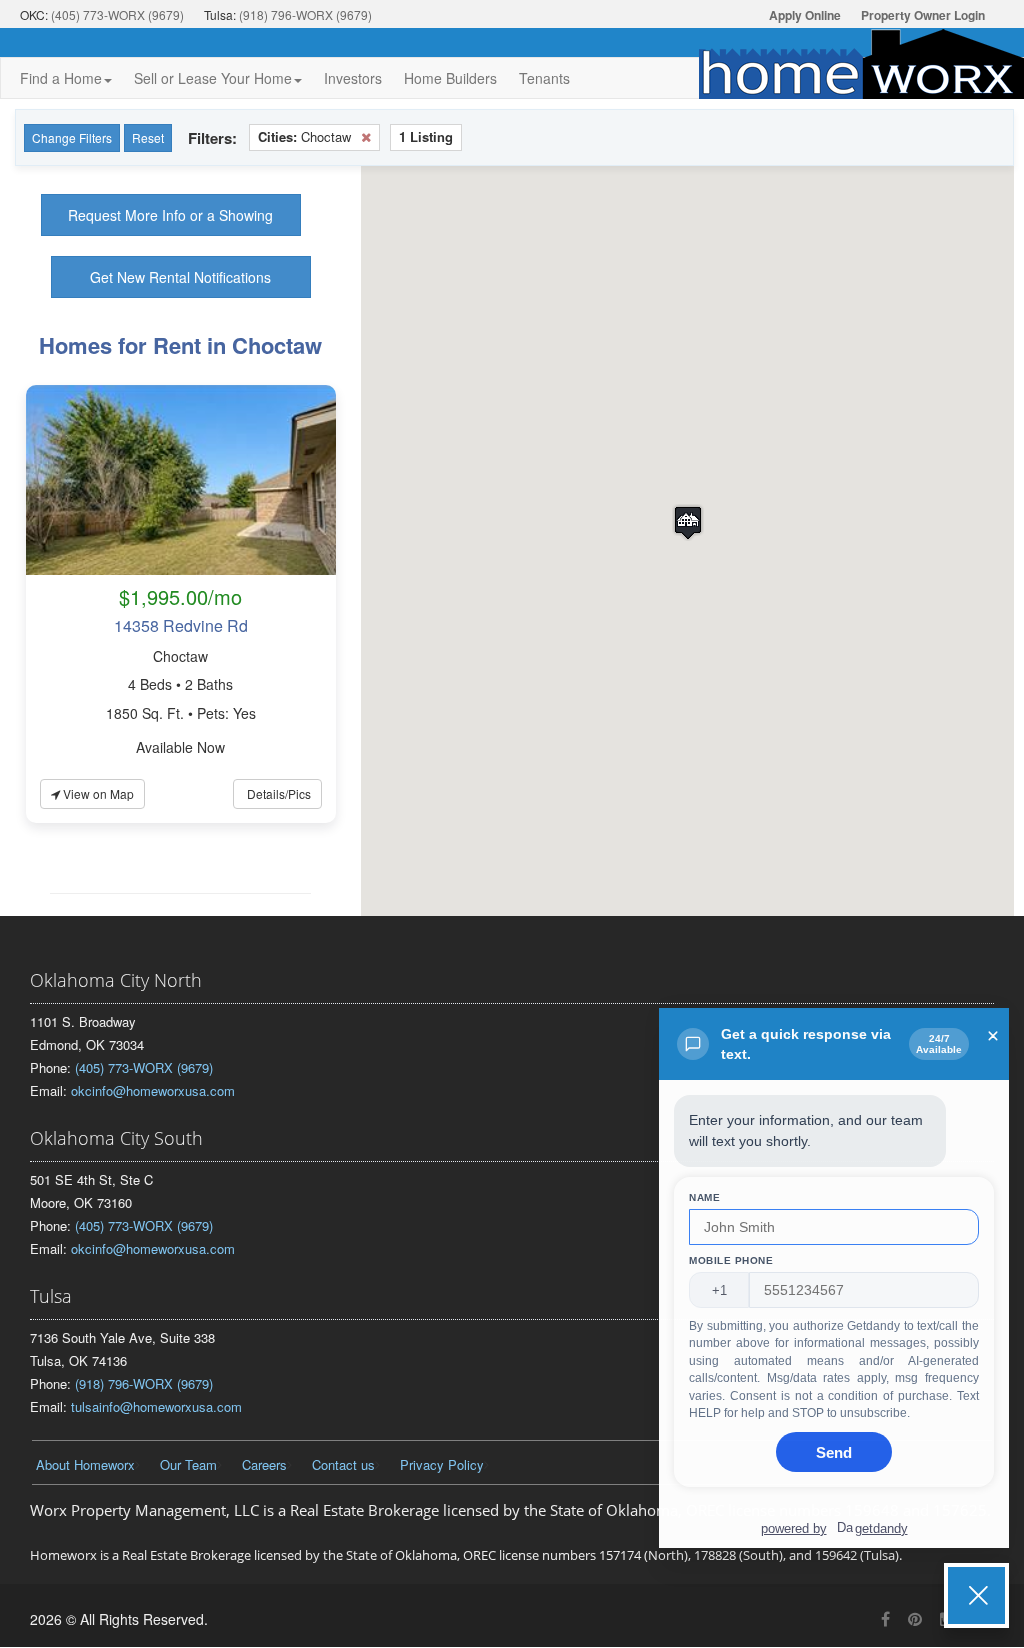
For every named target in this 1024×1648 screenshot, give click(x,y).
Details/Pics (277, 793)
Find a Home (61, 78)
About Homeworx (85, 1464)
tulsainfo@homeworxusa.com (156, 1406)
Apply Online (805, 15)
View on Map (97, 793)
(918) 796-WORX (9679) (305, 14)
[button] (688, 522)
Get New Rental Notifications (180, 277)
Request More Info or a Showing (170, 215)
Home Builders (450, 78)
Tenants (544, 78)
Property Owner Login (923, 15)
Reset (148, 137)
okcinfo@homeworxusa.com (153, 1090)
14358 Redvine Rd (181, 625)
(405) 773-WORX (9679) (117, 14)
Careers (264, 1464)
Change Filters (72, 137)
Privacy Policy (442, 1464)
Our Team (188, 1464)
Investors (353, 78)
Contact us (343, 1464)
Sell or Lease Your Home (213, 78)
